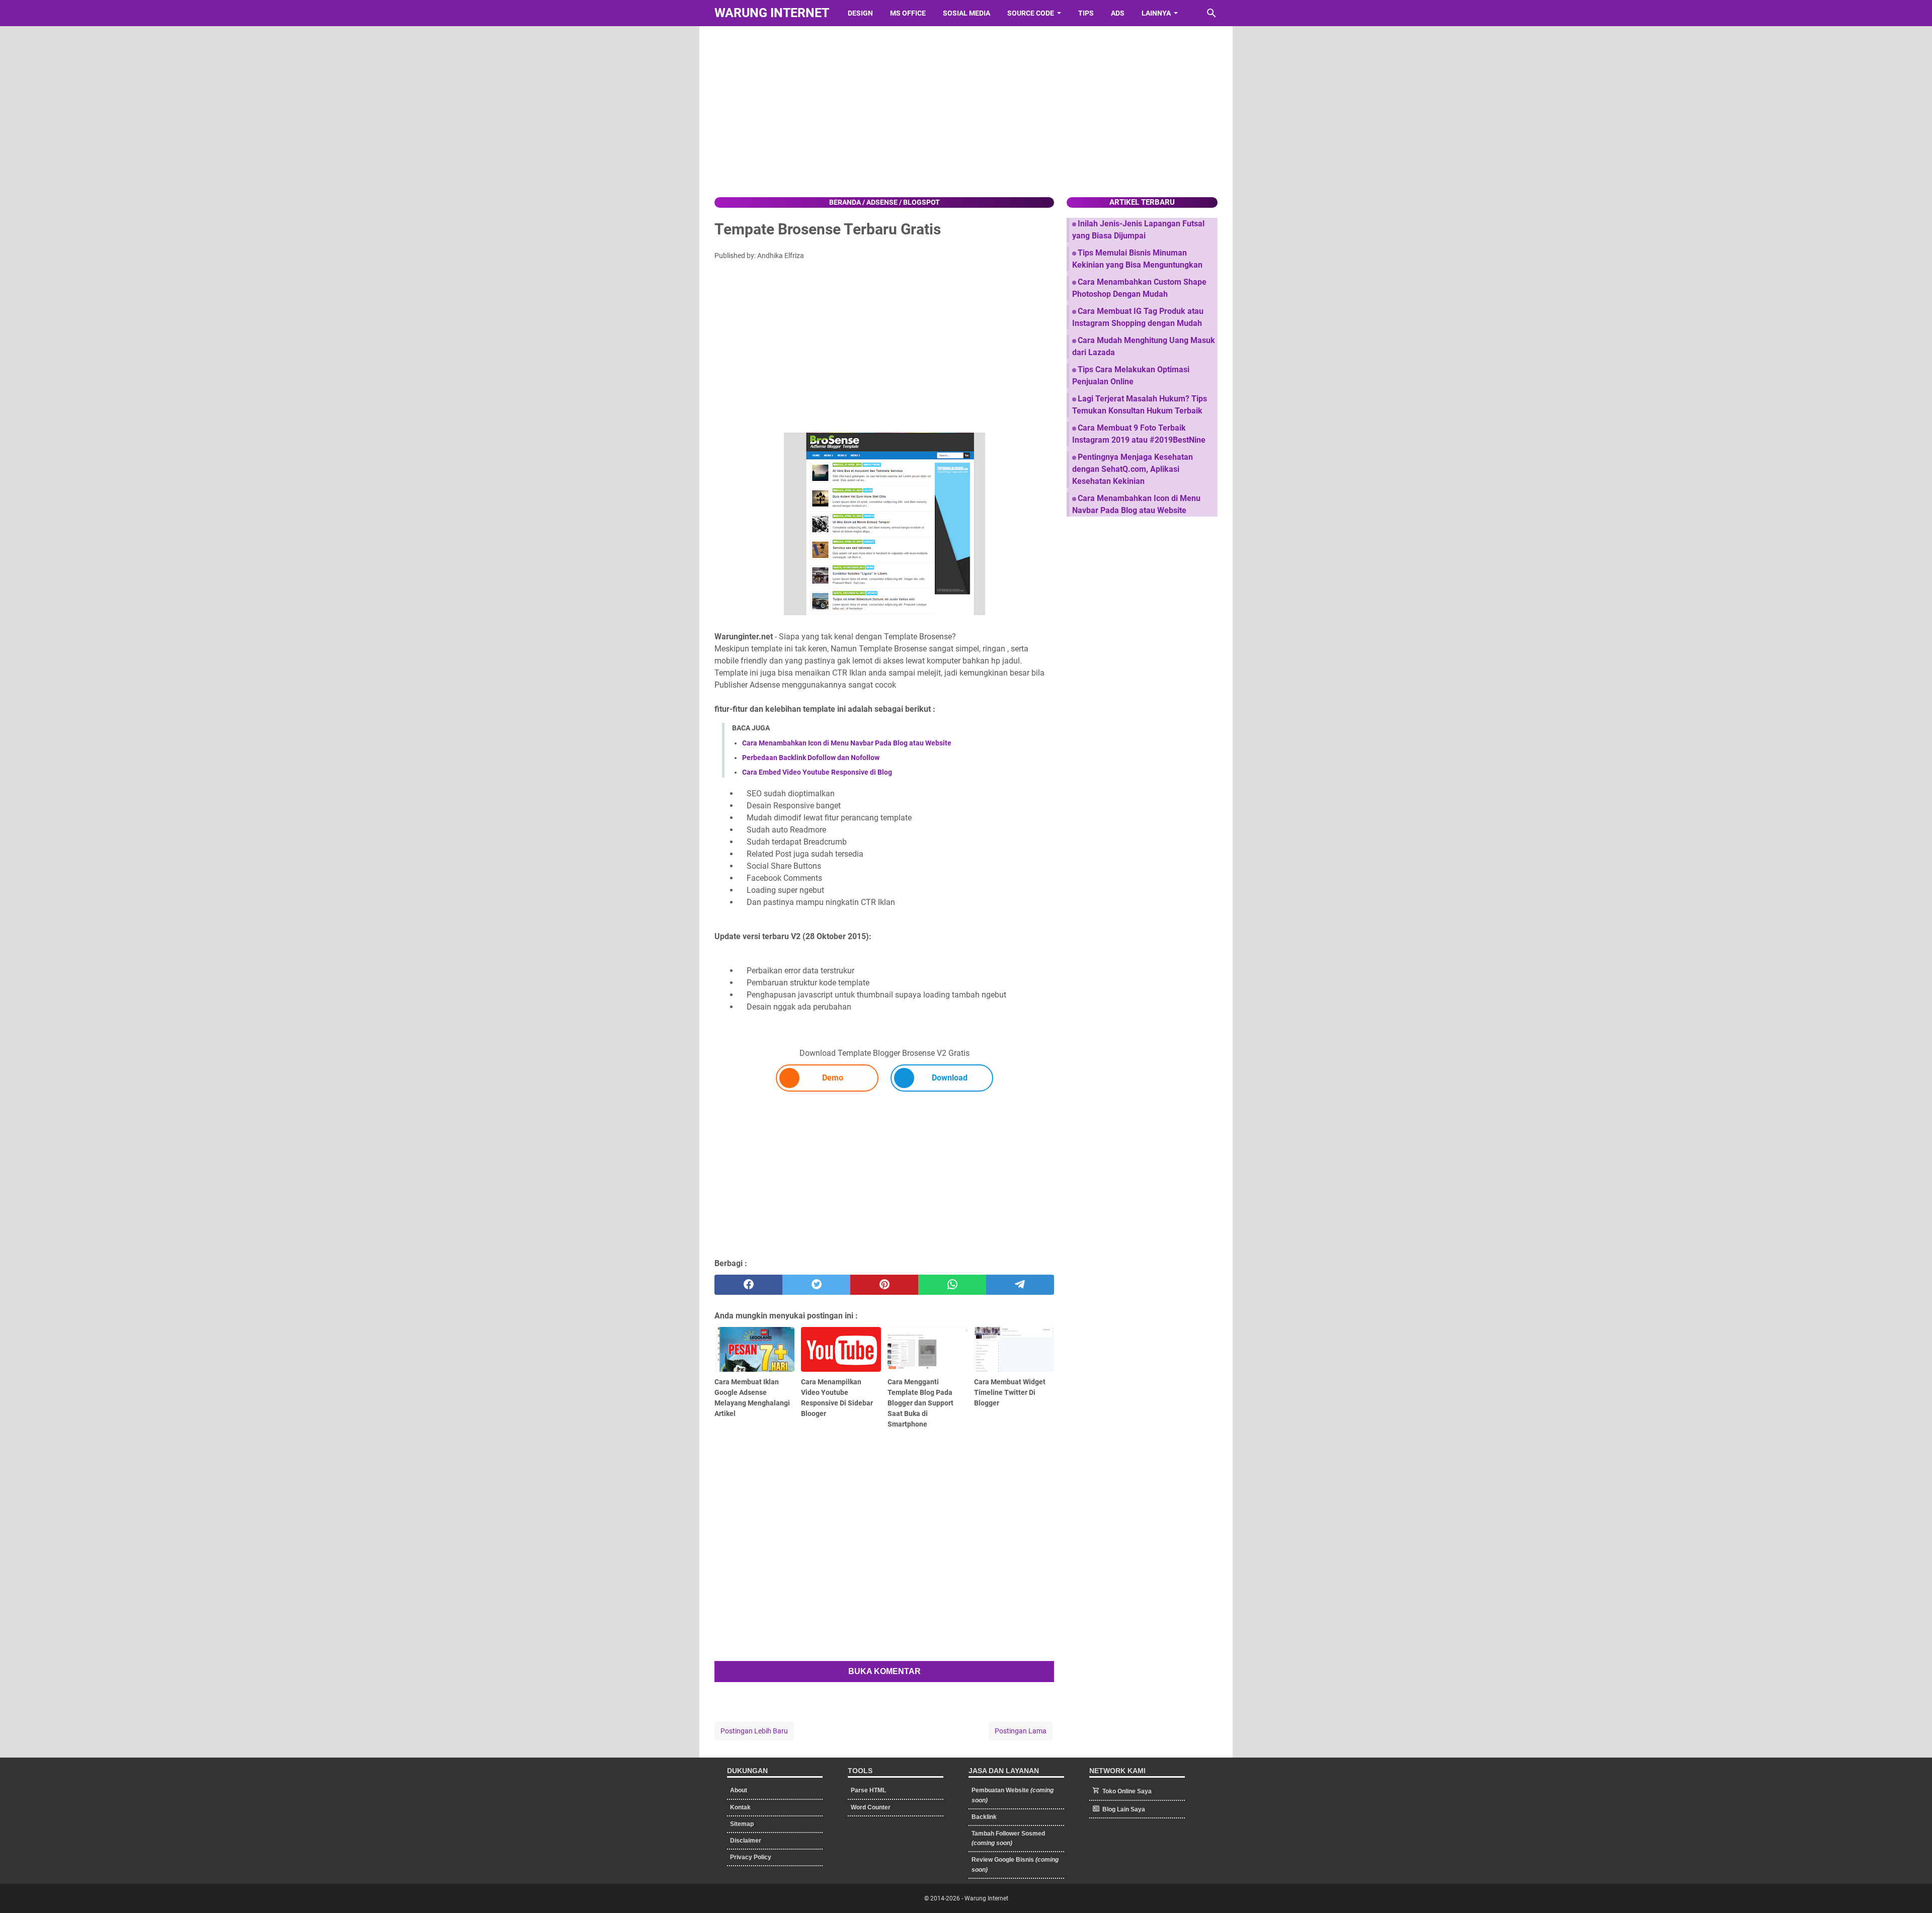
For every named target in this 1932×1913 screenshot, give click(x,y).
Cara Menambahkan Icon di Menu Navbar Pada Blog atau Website (847, 743)
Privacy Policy (751, 1857)
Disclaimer (746, 1841)
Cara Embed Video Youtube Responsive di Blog (817, 772)
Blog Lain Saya (1124, 1809)
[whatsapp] (952, 1285)
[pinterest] (884, 1285)
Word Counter (871, 1807)
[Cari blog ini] (1212, 13)
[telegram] (1020, 1285)
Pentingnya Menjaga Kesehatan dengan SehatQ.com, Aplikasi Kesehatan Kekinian (1133, 469)
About (739, 1790)
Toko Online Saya (1127, 1791)
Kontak (740, 1807)
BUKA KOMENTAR (884, 1671)
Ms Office (908, 13)
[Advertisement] (966, 112)
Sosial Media (967, 13)
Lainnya (1156, 13)
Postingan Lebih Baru (754, 1731)
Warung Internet (772, 13)
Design (860, 13)
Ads (1118, 13)
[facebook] (748, 1285)
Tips (1086, 13)
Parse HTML (868, 1790)
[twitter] (816, 1285)
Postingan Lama (1021, 1731)
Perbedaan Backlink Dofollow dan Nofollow (811, 758)
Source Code (1031, 13)
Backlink (984, 1817)
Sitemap (742, 1824)
